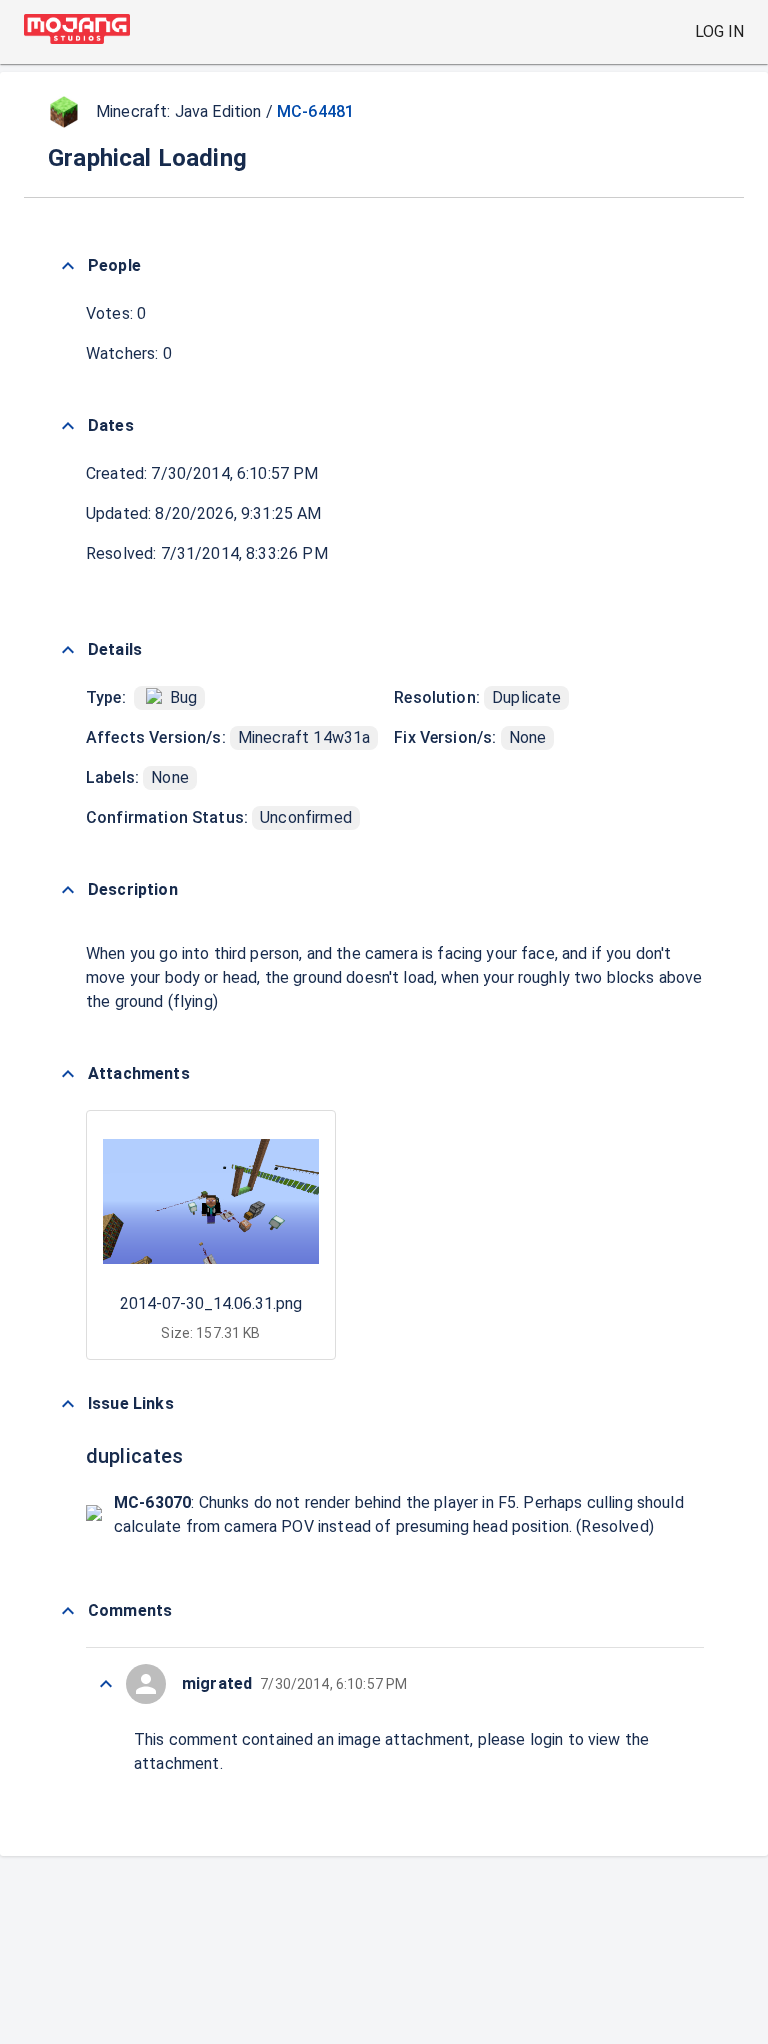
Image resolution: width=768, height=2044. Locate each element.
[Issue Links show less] (68, 1404)
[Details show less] (68, 650)
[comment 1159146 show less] (106, 1684)
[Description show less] (68, 890)
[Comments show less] (68, 1611)
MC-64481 (315, 111)
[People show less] (68, 266)
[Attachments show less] (68, 1074)
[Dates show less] (68, 426)
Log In (719, 31)
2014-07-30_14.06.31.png (211, 1303)
